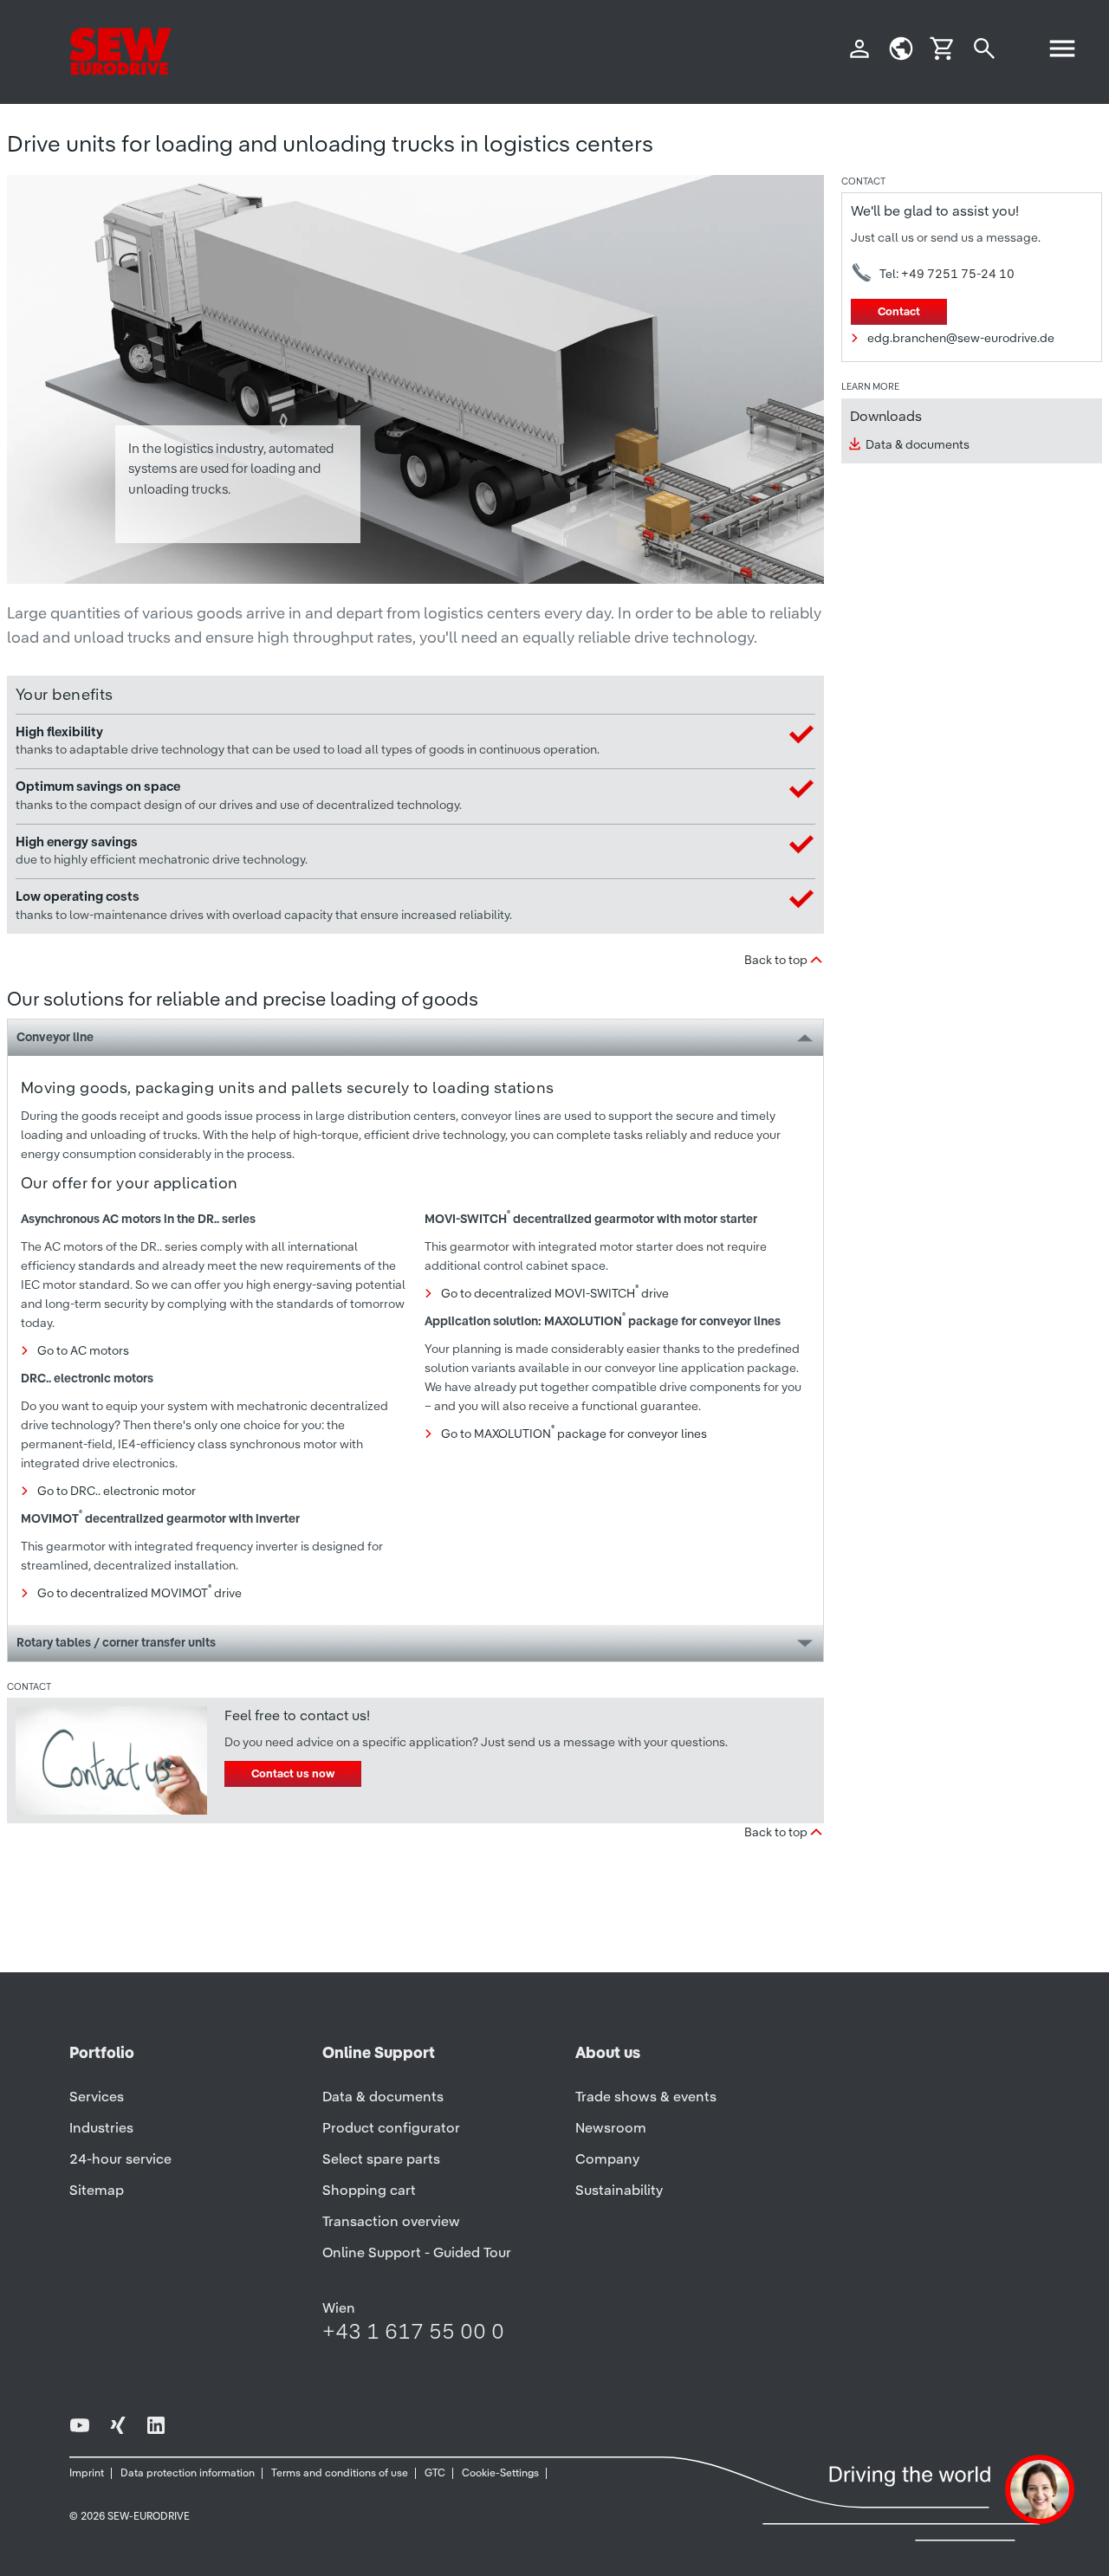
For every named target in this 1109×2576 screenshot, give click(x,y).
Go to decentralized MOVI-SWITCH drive (555, 1293)
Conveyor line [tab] (55, 1037)
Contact (899, 311)
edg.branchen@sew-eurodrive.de (961, 338)
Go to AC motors (83, 1350)
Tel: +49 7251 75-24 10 (947, 274)
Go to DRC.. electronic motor (117, 1491)
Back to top (776, 960)
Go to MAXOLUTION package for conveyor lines (574, 1434)
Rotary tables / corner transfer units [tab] (116, 1642)
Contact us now (293, 1773)
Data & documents (918, 444)
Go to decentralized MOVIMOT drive (139, 1593)
